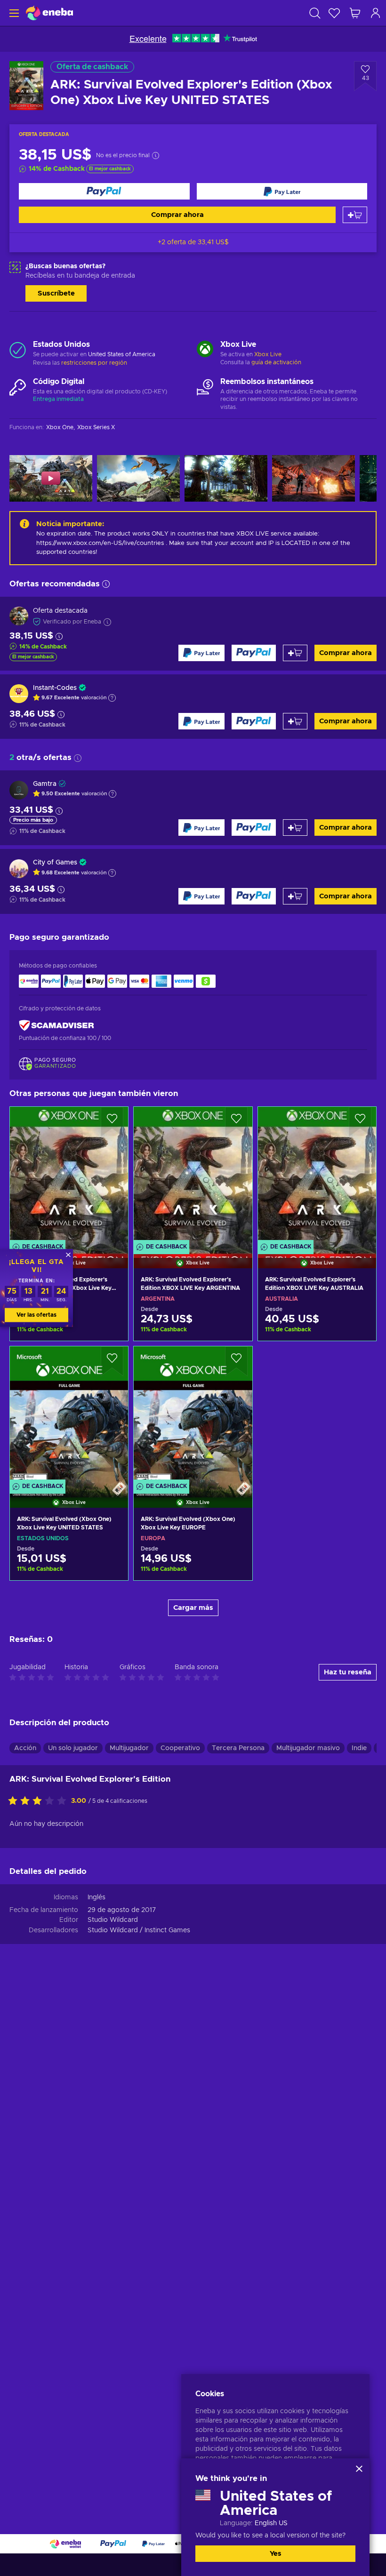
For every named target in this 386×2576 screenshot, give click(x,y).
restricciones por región (94, 363)
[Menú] (13, 13)
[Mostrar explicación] (112, 698)
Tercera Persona (238, 1748)
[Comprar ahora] (104, 191)
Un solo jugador (73, 1748)
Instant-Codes (55, 688)
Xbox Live (268, 354)
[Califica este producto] (40, 1801)
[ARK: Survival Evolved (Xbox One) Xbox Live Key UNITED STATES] (69, 1415)
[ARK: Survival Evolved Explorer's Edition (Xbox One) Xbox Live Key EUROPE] (69, 1176)
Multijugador (129, 1748)
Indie (359, 1748)
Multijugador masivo (308, 1748)
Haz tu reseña (348, 1672)
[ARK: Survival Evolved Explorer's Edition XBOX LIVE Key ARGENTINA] (193, 1176)
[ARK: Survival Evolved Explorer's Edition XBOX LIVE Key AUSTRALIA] (317, 1176)
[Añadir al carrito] (355, 215)
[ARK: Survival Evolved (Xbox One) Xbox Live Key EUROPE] (193, 1415)
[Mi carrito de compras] (355, 13)
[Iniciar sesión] (376, 13)
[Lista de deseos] (334, 13)
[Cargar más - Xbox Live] (205, 350)
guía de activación (276, 362)
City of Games (55, 863)
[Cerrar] (359, 2469)
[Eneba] (49, 13)
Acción (25, 1748)
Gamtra (45, 784)
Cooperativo (180, 1748)
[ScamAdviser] (56, 1026)
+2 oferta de (193, 242)
